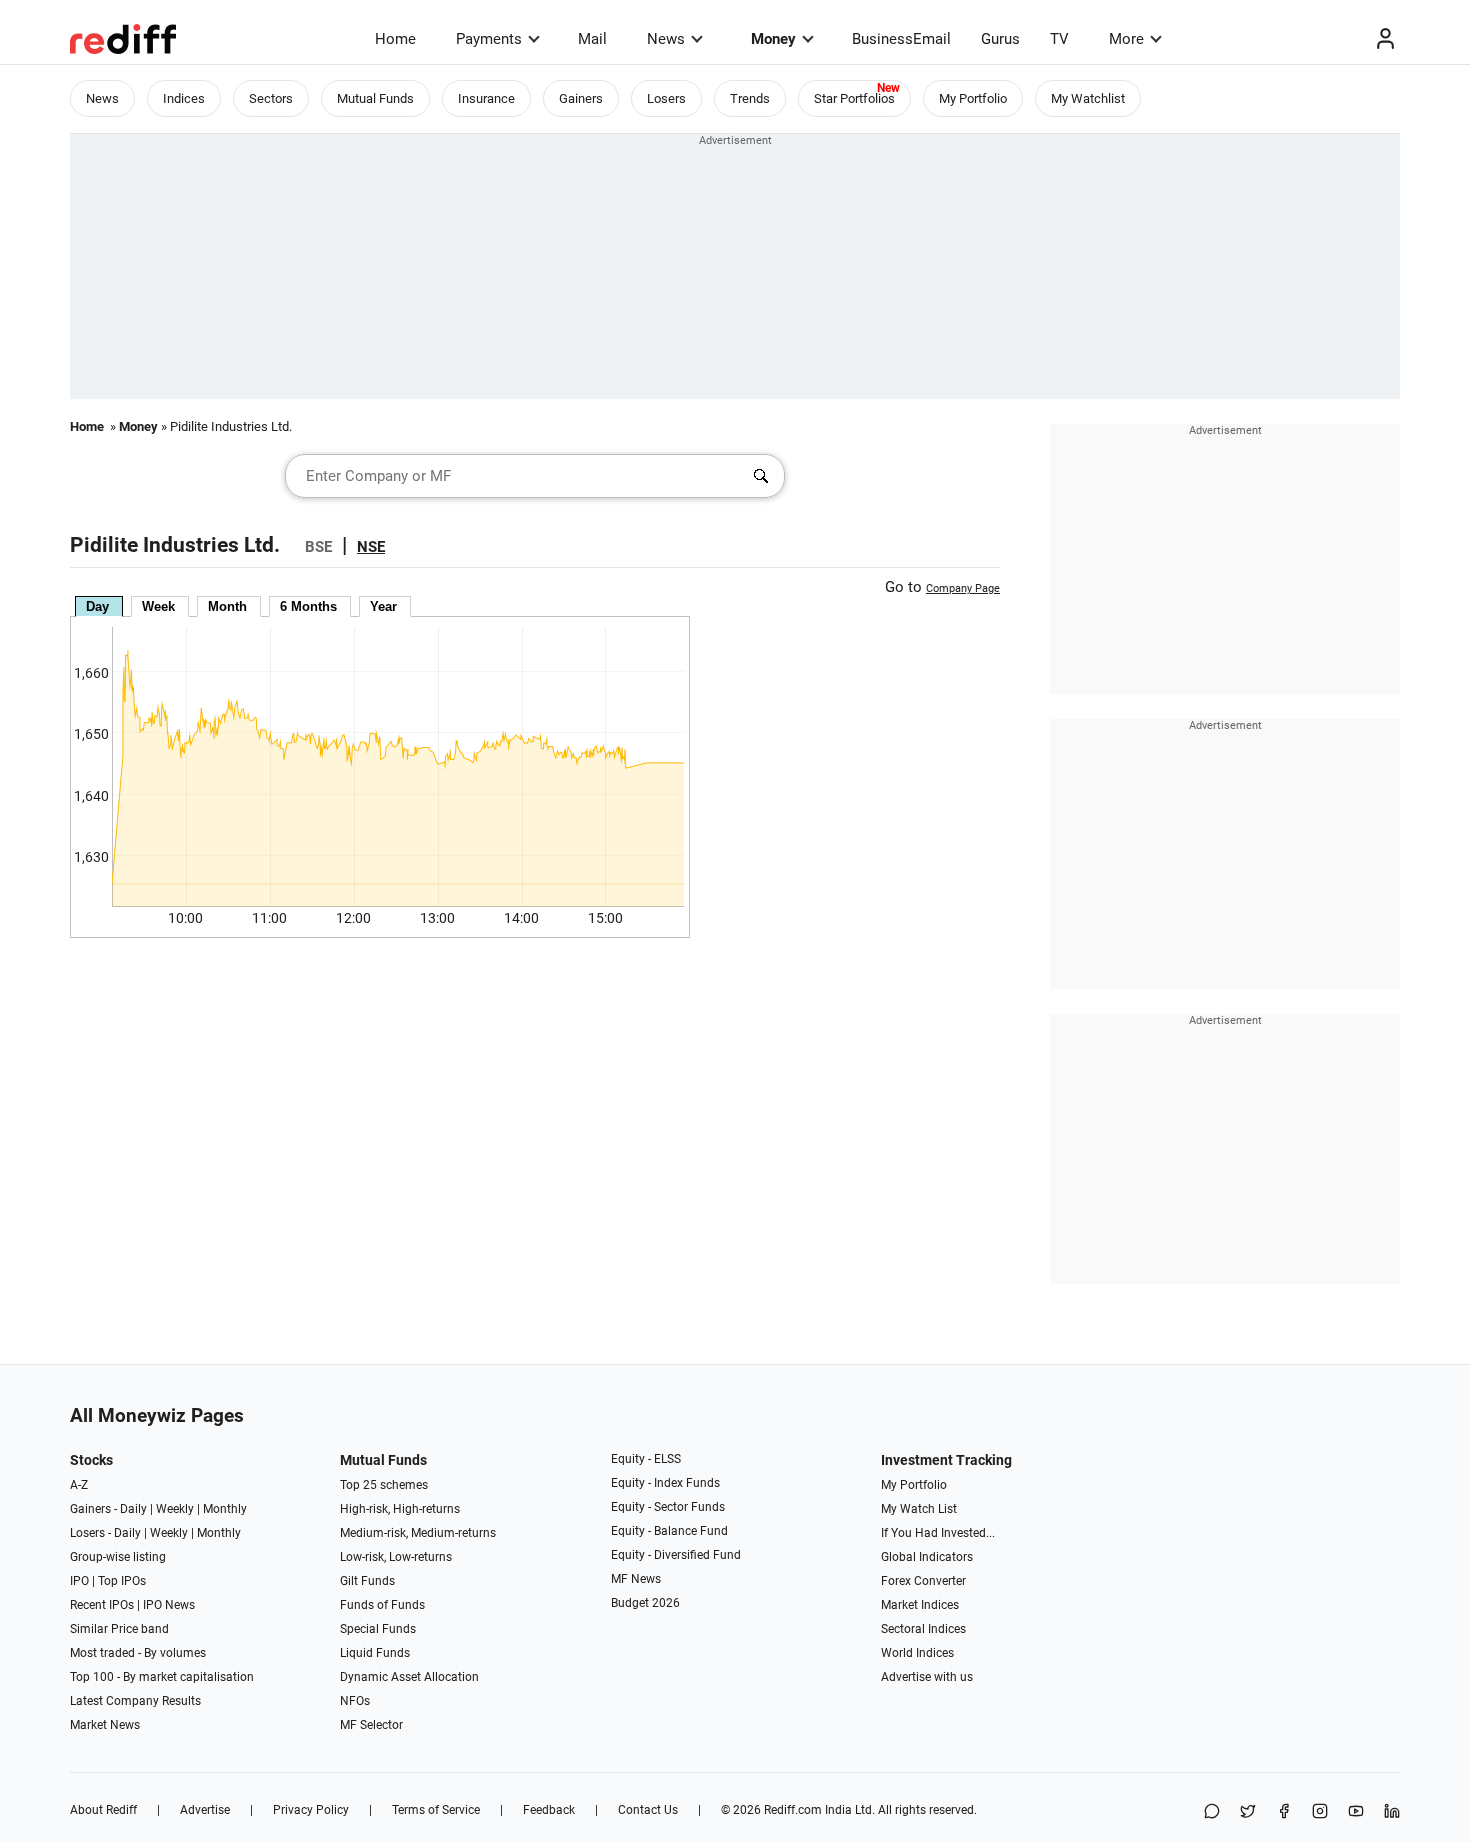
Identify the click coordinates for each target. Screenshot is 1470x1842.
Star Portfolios (854, 98)
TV (1059, 39)
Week (158, 606)
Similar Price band (119, 1629)
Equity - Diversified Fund (676, 1555)
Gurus (1000, 39)
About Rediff (103, 1810)
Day (97, 606)
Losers (666, 98)
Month (227, 606)
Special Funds (378, 1629)
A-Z (79, 1485)
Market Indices (920, 1605)
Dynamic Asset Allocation (409, 1677)
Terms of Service (436, 1810)
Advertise (205, 1810)
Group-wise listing (118, 1557)
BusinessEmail (901, 39)
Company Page (963, 588)
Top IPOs (122, 1581)
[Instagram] (1320, 1812)
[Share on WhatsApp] (1212, 1812)
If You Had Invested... (938, 1533)
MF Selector (371, 1725)
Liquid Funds (375, 1653)
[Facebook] (1284, 1812)
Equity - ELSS (646, 1459)
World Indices (917, 1653)
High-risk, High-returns (400, 1509)
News (666, 39)
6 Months (308, 606)
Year (383, 606)
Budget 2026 (645, 1603)
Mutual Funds (375, 98)
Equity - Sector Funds (668, 1507)
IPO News (169, 1605)
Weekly (175, 1509)
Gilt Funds (367, 1581)
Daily (133, 1509)
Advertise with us (927, 1677)
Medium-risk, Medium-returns (418, 1533)
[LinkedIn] (1392, 1812)
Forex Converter (923, 1581)
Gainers (581, 98)
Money (773, 39)
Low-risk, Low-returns (396, 1557)
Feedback (549, 1810)
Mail (592, 39)
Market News (105, 1725)
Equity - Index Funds (665, 1483)
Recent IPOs (102, 1605)
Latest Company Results (135, 1701)
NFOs (355, 1701)
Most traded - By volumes (138, 1653)
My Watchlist (1088, 98)
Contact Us (648, 1810)
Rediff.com (793, 1810)
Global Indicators (927, 1557)
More (1126, 39)
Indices (184, 98)
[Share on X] (1248, 1812)
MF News (636, 1579)
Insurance (486, 98)
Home (395, 39)
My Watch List (919, 1509)
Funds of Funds (382, 1605)
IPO (79, 1581)
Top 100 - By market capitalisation (162, 1677)
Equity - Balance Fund (669, 1531)
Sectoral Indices (923, 1629)
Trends (750, 98)
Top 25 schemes (384, 1485)
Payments (489, 39)
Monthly (225, 1509)
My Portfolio (973, 98)
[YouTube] (1356, 1812)
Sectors (271, 98)
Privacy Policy (311, 1810)
